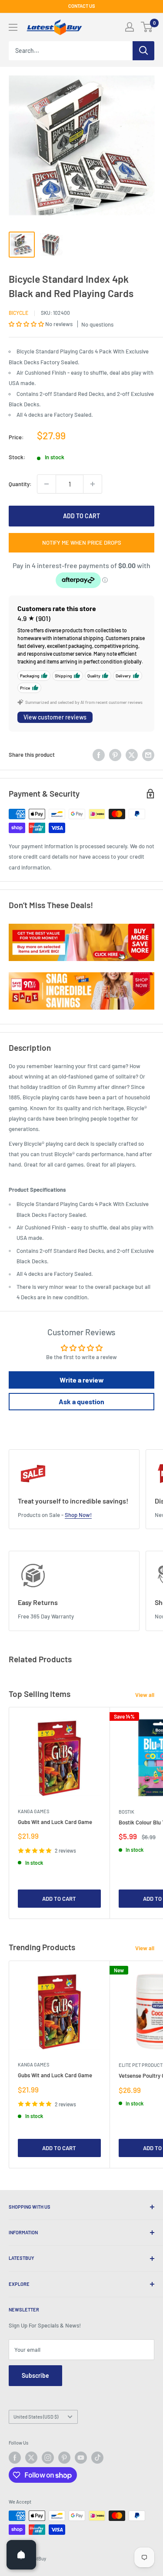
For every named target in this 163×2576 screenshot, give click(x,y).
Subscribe (35, 2375)
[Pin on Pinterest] (115, 755)
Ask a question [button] (81, 1401)
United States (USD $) (36, 2417)
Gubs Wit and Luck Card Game (55, 1822)
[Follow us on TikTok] (97, 2458)
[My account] (130, 27)
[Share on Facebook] (99, 755)
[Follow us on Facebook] (15, 2458)
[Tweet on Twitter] (132, 755)
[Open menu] (13, 27)
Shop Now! (78, 1515)
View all (145, 1695)
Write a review (82, 1380)
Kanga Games (33, 1811)
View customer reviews (55, 717)
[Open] (21, 2555)
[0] (147, 27)
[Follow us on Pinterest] (64, 2458)
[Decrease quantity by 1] (47, 484)
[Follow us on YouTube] (81, 2458)
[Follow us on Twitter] (31, 2458)
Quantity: (20, 484)
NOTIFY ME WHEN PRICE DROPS (82, 543)
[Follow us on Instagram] (48, 2458)
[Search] (143, 51)
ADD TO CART (81, 516)
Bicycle (18, 313)
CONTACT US (82, 6)
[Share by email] (148, 755)
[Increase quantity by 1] (93, 484)
